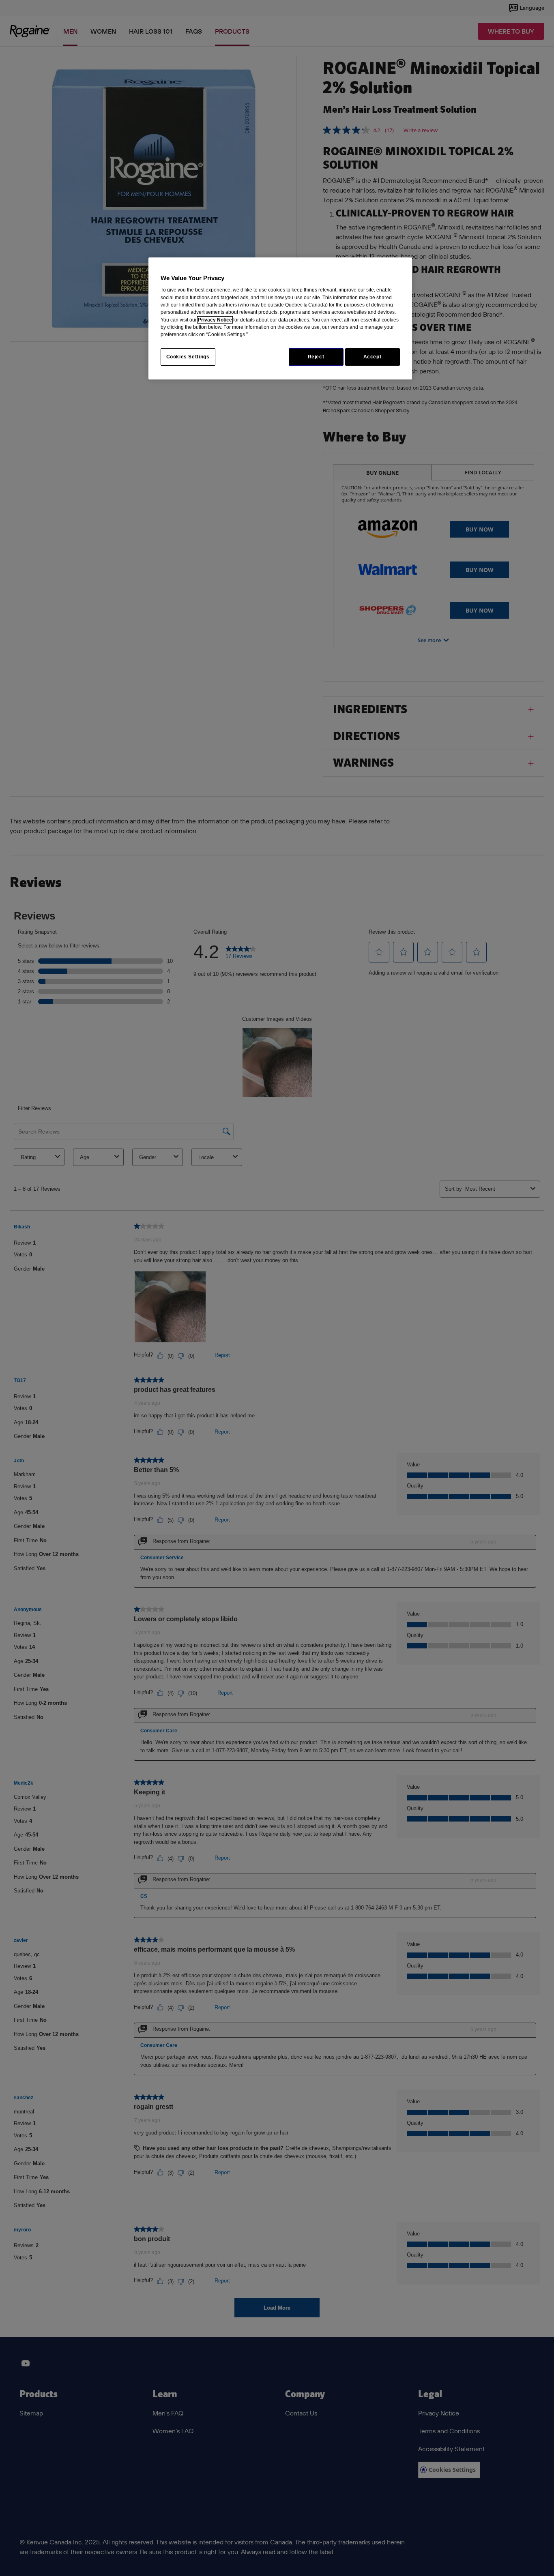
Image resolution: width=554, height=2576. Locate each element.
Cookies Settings (188, 357)
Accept (373, 357)
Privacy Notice (215, 320)
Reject (316, 357)
